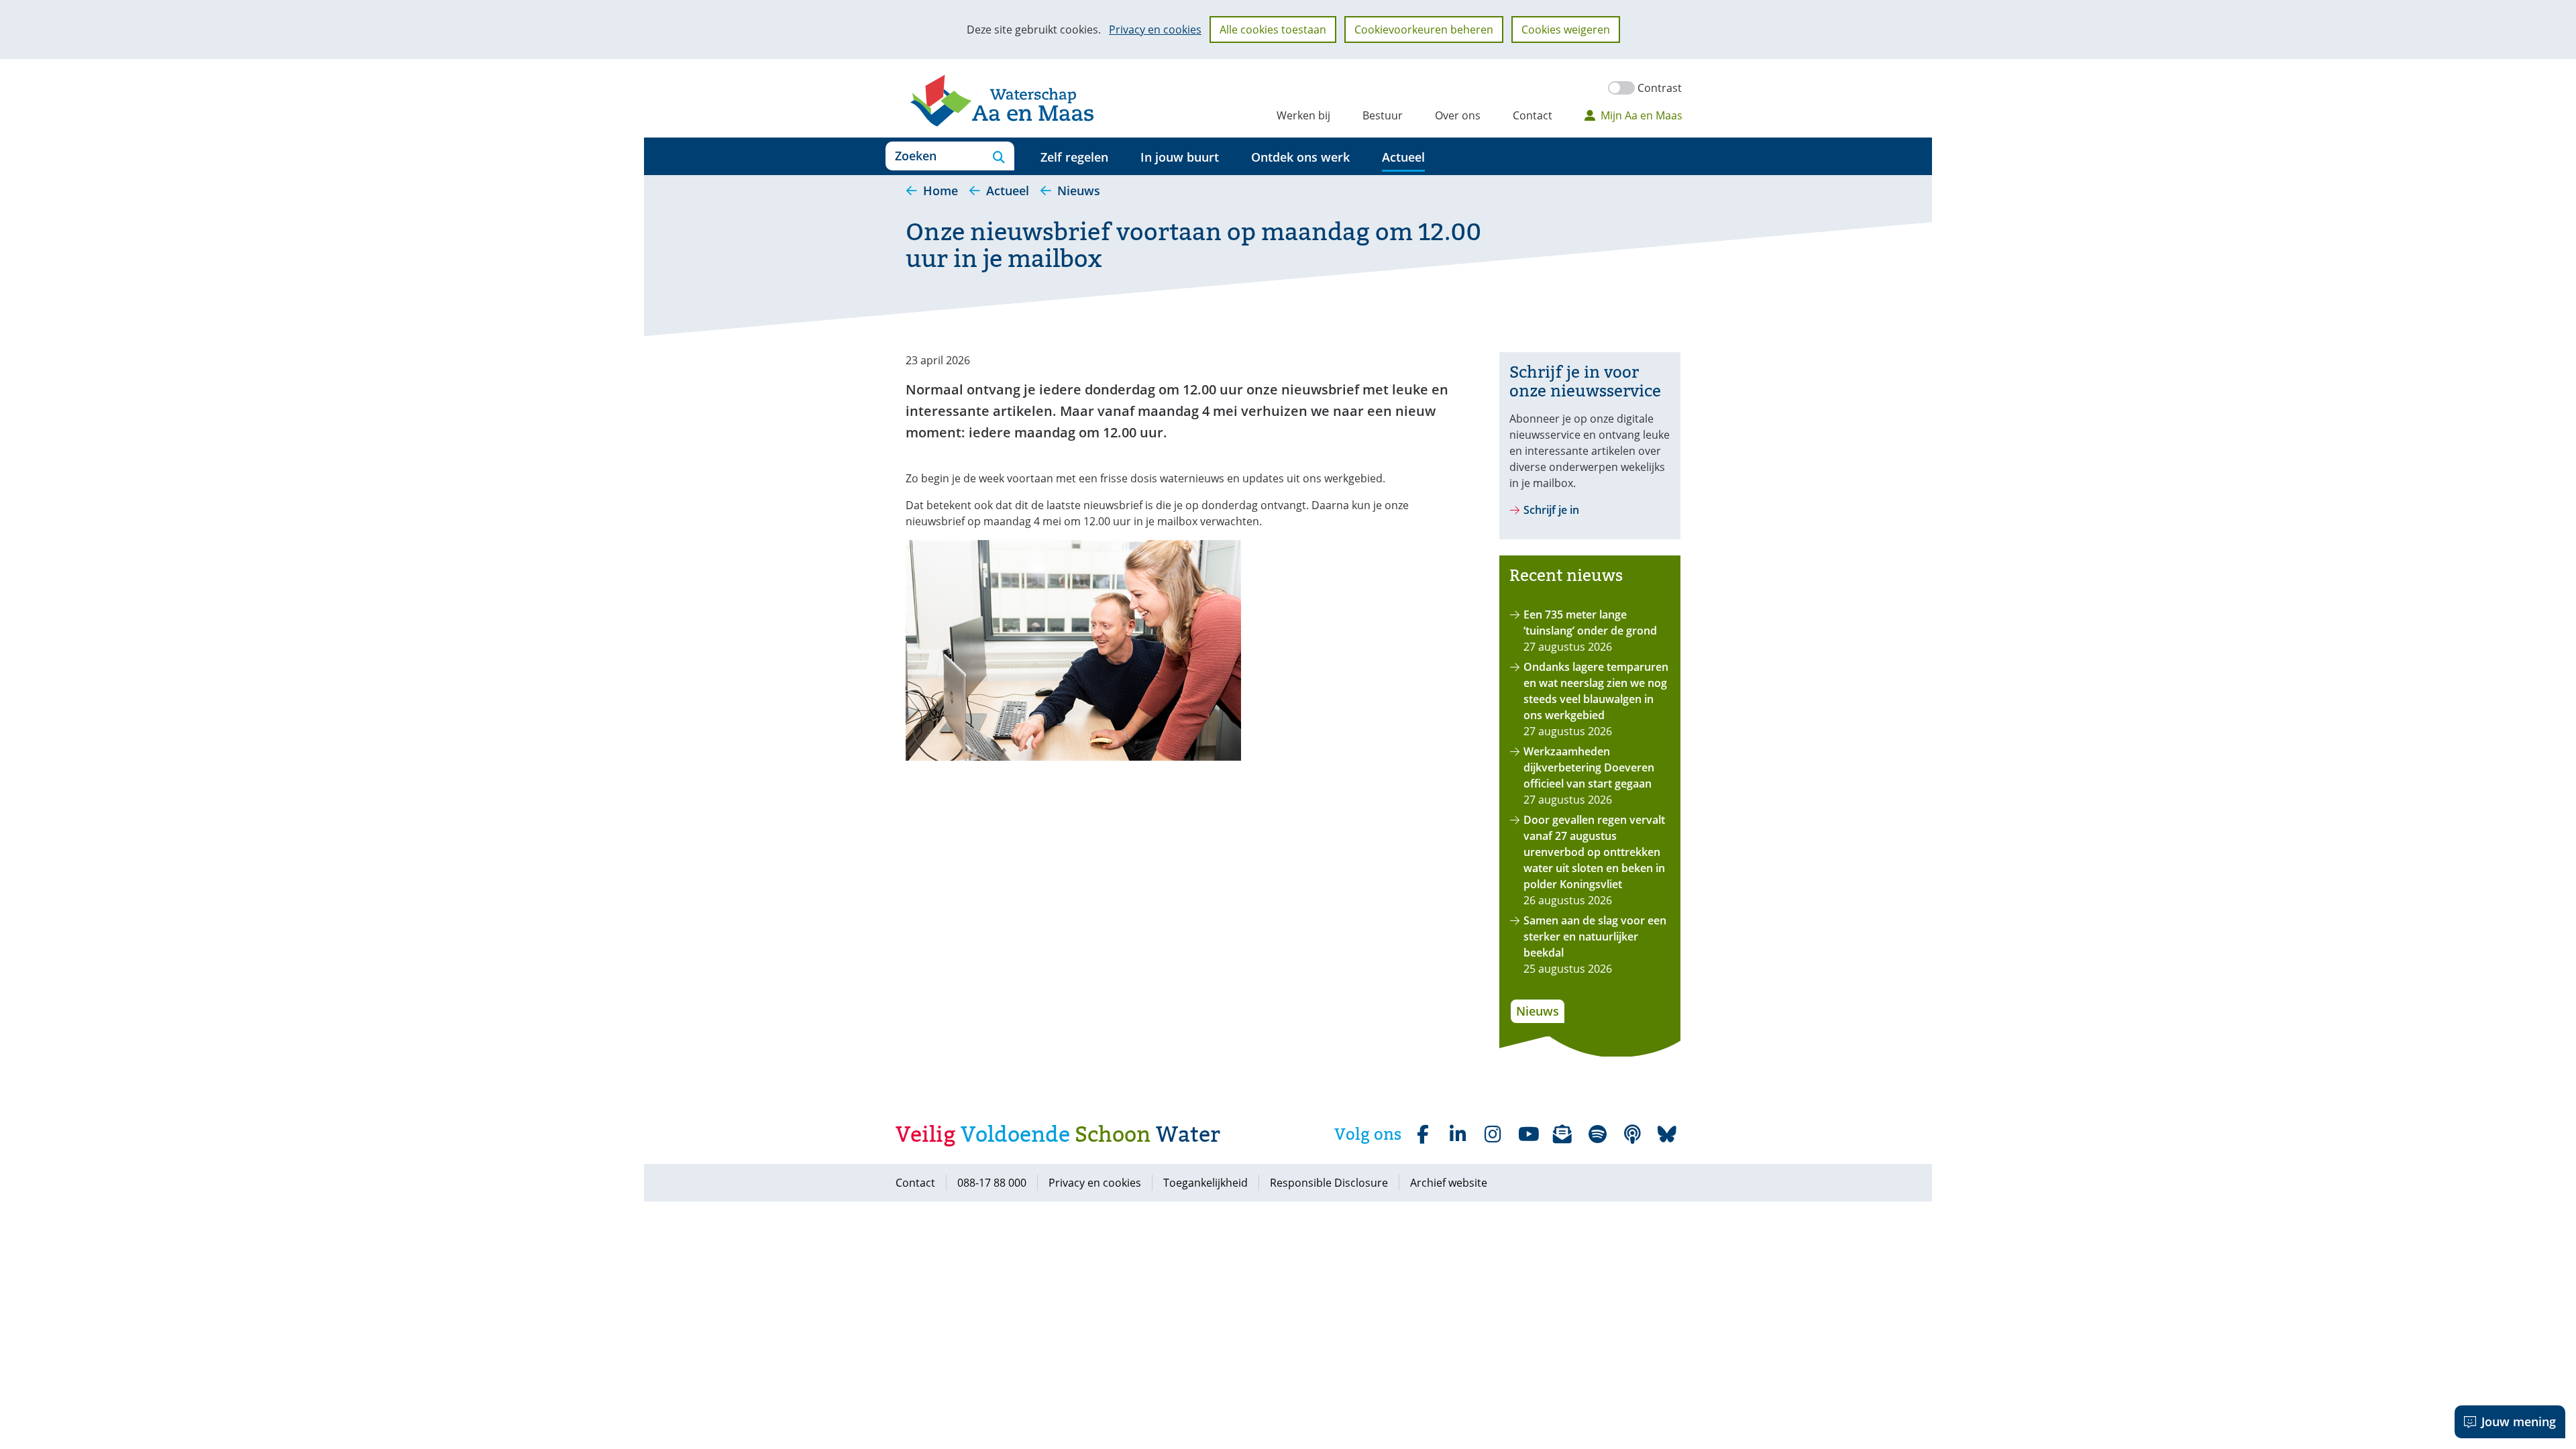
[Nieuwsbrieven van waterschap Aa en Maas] (1562, 1134)
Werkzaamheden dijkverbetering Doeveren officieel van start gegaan (1589, 767)
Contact (1533, 115)
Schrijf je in (1551, 510)
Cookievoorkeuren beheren (1424, 30)
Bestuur (1383, 115)
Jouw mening (2519, 1421)
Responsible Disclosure (1329, 1183)
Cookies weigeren (1566, 30)
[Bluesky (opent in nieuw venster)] (1667, 1134)
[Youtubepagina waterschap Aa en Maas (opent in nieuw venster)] (1527, 1134)
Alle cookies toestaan (1273, 30)
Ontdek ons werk (1300, 157)
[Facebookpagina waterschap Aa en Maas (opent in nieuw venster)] (1423, 1134)
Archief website (1449, 1183)
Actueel (1403, 157)
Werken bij (1303, 115)
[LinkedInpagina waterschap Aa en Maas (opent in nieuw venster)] (1458, 1134)
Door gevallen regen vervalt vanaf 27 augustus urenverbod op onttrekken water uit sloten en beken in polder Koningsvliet (1594, 852)
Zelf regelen (1074, 157)
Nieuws (1538, 1011)
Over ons (1458, 115)
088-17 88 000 (992, 1183)
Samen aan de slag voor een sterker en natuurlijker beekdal (1595, 936)
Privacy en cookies (1155, 30)
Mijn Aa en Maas (1642, 115)
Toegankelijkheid (1205, 1183)
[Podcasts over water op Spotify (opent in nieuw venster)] (1632, 1134)
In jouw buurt (1180, 157)
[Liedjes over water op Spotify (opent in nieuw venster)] (1597, 1134)
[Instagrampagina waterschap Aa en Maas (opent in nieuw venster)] (1493, 1134)
